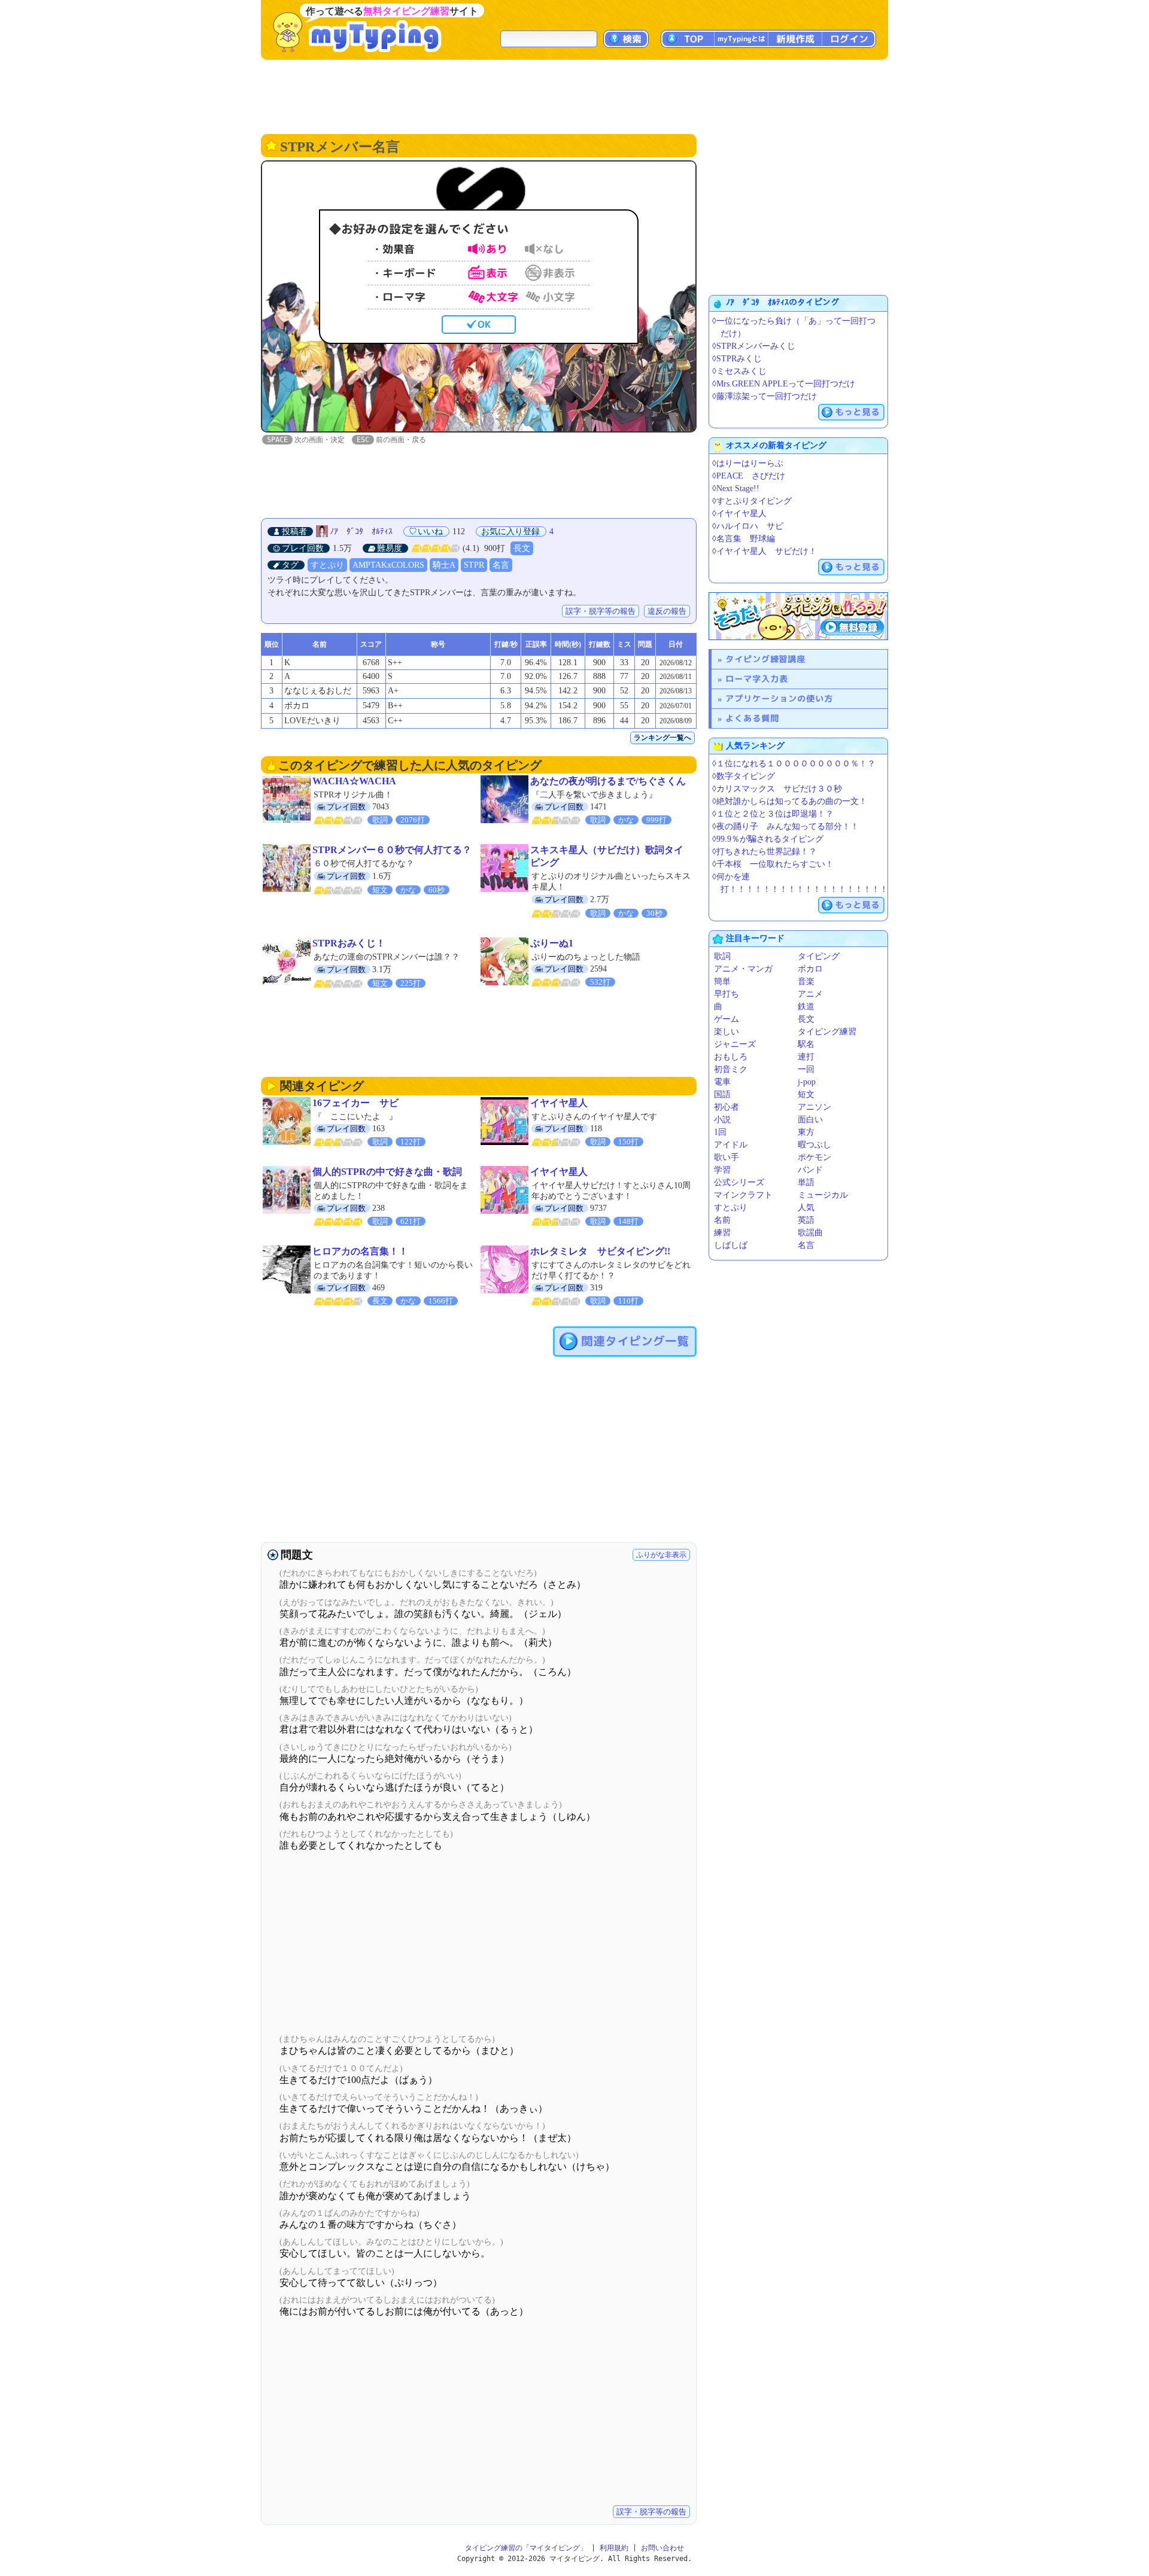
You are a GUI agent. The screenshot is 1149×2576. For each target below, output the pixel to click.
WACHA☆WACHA (354, 781)
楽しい (727, 1032)
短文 (806, 1094)
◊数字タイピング (744, 776)
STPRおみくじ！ (349, 943)
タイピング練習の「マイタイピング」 (526, 2548)
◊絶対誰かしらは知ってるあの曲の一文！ (790, 801)
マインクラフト (743, 1195)
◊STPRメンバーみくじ (754, 346)
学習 (722, 1170)
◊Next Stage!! (736, 488)
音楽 (806, 981)
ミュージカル (823, 1195)
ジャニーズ (735, 1044)
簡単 (722, 981)
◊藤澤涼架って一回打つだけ (765, 396)
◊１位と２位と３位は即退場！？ (773, 814)
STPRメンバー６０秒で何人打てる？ (392, 850)
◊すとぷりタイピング (752, 501)
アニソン (814, 1107)
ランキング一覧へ (662, 738)
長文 (522, 548)
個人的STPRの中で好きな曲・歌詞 (387, 1172)
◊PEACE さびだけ (749, 476)
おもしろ (731, 1057)
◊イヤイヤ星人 (739, 514)
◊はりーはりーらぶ (748, 463)
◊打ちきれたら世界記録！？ (765, 852)
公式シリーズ (739, 1182)
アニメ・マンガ (743, 969)
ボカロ (810, 969)
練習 (722, 1233)
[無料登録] (798, 616)
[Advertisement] (574, 96)
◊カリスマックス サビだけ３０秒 (777, 789)
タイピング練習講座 (765, 659)
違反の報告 (667, 611)
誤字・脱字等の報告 (601, 611)
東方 (806, 1132)
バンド (810, 1170)
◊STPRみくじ (737, 359)
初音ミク (731, 1069)
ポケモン (814, 1157)
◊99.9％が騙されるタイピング (768, 839)
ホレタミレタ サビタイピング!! (600, 1251)
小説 (722, 1120)
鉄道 (806, 1007)
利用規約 (614, 2548)
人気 (806, 1208)
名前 (722, 1220)
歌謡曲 (810, 1233)
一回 (806, 1069)
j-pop (807, 1082)
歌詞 (722, 956)
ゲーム (727, 1019)
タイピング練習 (827, 1032)
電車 (722, 1082)
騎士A (444, 565)
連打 (806, 1057)
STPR (474, 565)
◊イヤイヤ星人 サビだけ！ (765, 551)
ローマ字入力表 (757, 679)
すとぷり (327, 565)
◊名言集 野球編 (744, 539)
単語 (806, 1182)
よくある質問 (752, 718)
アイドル (731, 1145)
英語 (806, 1220)
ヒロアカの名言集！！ (360, 1251)
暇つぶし (814, 1145)
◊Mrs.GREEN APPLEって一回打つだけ (784, 384)
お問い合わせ (662, 2548)
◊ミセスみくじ (739, 371)
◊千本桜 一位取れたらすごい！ (773, 864)
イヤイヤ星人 (559, 1103)
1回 (720, 1132)
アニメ (810, 994)
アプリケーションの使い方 (779, 698)
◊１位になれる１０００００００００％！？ (794, 764)
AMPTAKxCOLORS (388, 565)
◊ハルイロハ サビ (748, 526)
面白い (810, 1120)
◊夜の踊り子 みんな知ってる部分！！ (785, 826)
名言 (501, 565)
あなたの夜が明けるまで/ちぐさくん (608, 781)
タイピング (819, 956)
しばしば (731, 1245)
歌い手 (727, 1157)
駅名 (806, 1044)
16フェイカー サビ (355, 1103)
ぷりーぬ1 (552, 943)
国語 (722, 1094)
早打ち (727, 994)
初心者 (727, 1107)
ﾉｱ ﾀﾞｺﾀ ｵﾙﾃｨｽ (361, 532)
